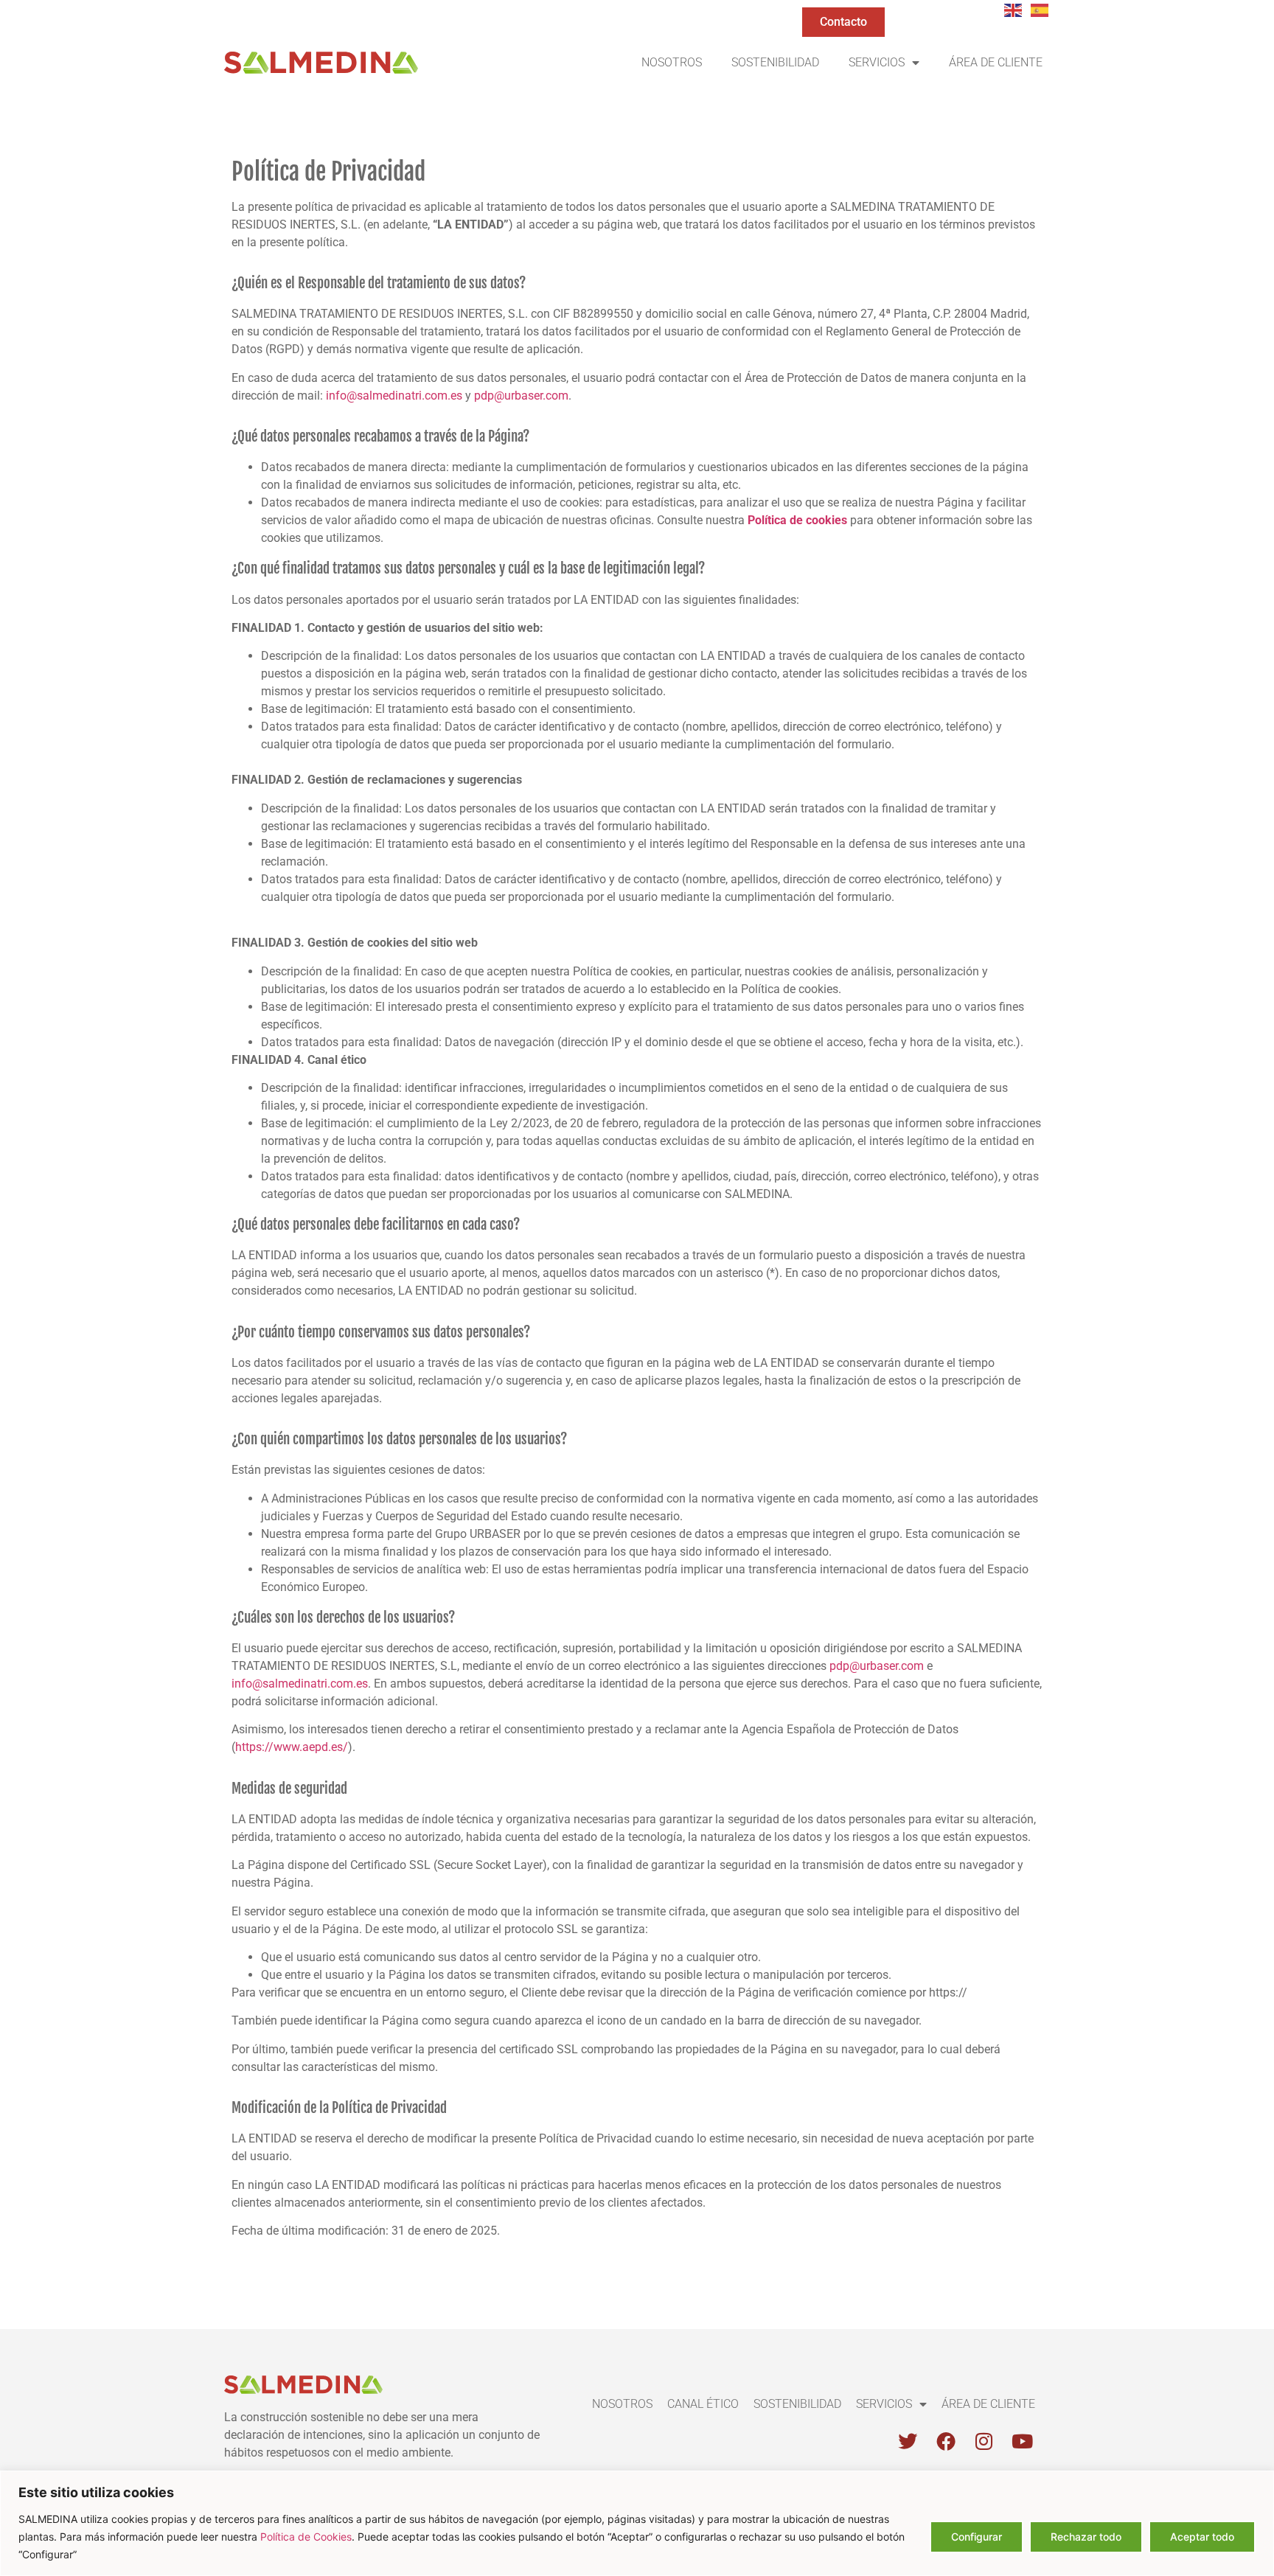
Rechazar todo (1086, 2537)
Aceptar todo (1202, 2537)
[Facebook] (946, 2441)
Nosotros (672, 62)
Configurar (977, 2537)
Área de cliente (996, 62)
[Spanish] (1040, 9)
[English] (1014, 9)
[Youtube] (1023, 2441)
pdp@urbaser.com (521, 396)
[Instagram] (984, 2441)
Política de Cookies (306, 2537)
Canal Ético (703, 2404)
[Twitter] (908, 2441)
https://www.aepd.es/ (292, 1747)
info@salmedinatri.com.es (394, 396)
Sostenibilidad (775, 62)
